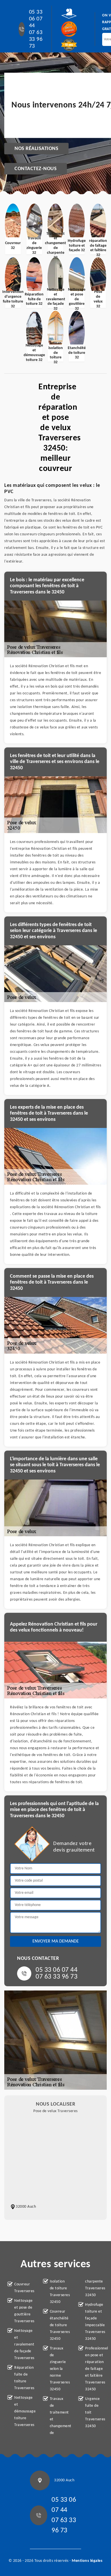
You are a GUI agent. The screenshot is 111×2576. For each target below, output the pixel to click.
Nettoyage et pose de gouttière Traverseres (24, 2311)
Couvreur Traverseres (24, 2288)
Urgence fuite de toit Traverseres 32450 (94, 2413)
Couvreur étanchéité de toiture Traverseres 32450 (59, 2325)
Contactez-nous (36, 169)
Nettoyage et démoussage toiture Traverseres (24, 2411)
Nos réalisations (36, 149)
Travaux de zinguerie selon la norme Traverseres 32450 (59, 2369)
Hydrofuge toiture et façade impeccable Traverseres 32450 (94, 2322)
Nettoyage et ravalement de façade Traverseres (24, 2344)
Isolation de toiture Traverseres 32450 (59, 2292)
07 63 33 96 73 (36, 39)
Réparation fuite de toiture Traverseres (24, 2378)
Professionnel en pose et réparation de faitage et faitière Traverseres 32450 (94, 2369)
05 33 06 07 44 (36, 19)
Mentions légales (87, 2561)
